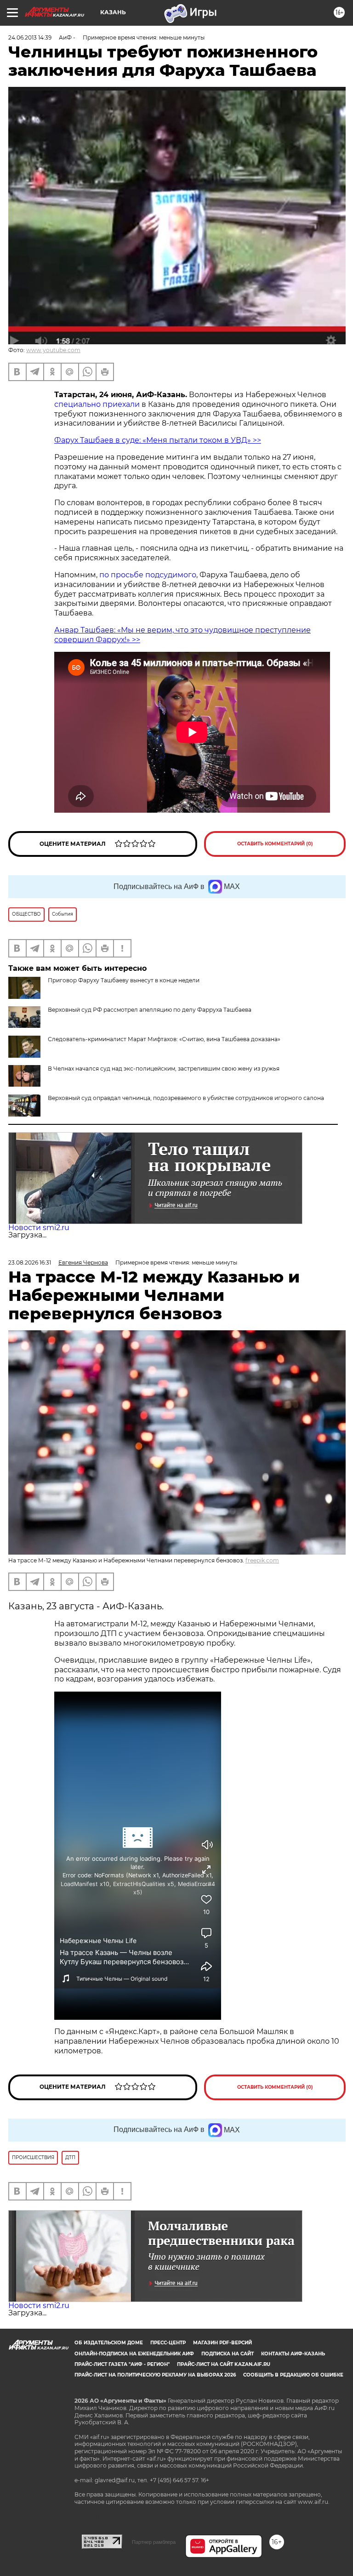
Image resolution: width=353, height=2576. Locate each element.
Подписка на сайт (228, 2354)
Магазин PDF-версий (222, 2343)
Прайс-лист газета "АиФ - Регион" (122, 2364)
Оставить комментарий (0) (275, 844)
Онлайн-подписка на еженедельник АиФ (134, 2354)
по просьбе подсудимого (147, 575)
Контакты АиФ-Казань (293, 2354)
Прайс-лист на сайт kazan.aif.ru (224, 2364)
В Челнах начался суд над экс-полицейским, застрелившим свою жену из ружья (164, 1069)
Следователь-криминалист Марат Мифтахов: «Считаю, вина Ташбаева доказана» (164, 1039)
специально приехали (97, 404)
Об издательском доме (109, 2343)
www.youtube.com (53, 350)
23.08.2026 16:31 (30, 1262)
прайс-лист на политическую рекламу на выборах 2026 (155, 2375)
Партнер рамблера (154, 2542)
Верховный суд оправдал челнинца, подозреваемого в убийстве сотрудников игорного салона (186, 1098)
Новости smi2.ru (39, 1228)
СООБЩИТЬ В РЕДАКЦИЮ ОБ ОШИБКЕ (293, 2375)
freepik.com (262, 1560)
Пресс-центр (168, 2343)
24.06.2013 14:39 (30, 37)
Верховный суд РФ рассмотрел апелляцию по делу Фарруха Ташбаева (150, 1010)
